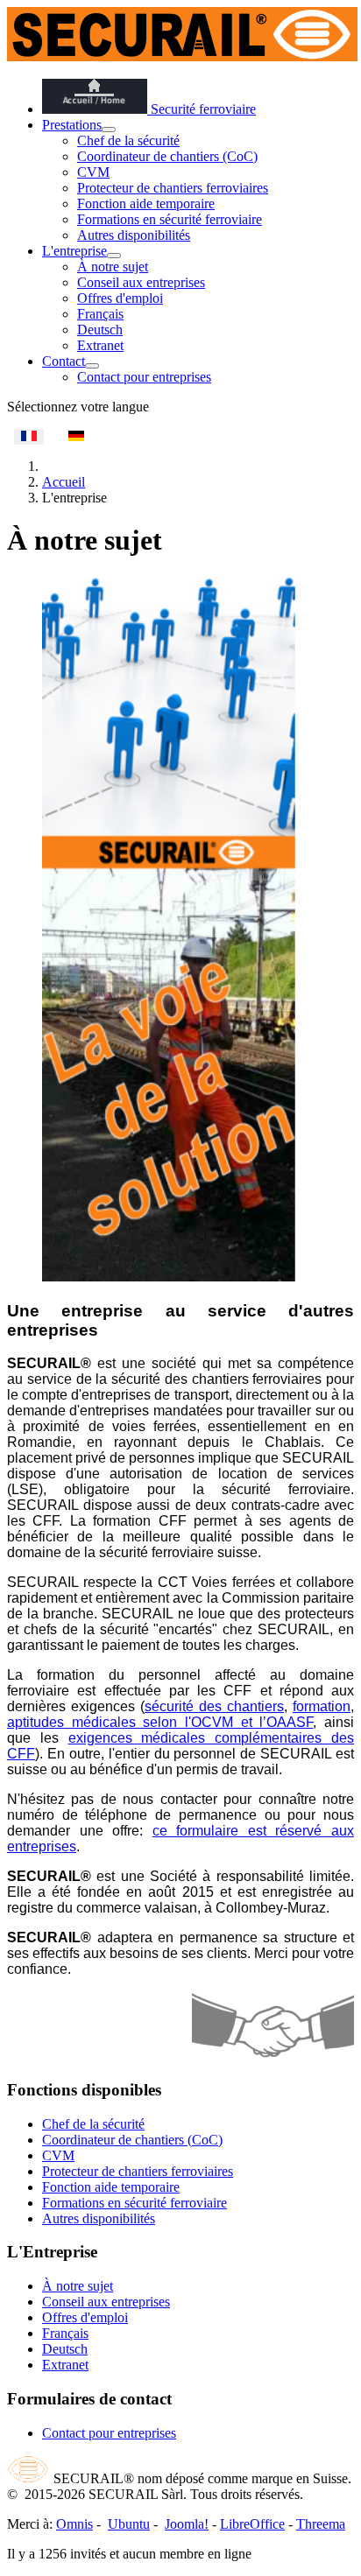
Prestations (72, 125)
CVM (93, 172)
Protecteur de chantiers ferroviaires (173, 188)
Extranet (100, 345)
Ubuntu (129, 2524)
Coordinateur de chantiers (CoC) (167, 156)
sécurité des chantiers (214, 1706)
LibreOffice (252, 2524)
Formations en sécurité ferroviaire (170, 219)
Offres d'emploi (120, 298)
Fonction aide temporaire (146, 204)
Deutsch (100, 330)
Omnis (74, 2524)
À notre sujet (113, 267)
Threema (321, 2524)
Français (100, 314)
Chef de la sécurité (128, 140)
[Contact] (92, 366)
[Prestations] (109, 130)
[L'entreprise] (114, 256)
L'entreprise (74, 251)
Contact (64, 361)
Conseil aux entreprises (141, 282)
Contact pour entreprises (144, 377)
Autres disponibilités (134, 235)
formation (322, 1706)
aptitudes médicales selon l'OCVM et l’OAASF (160, 1722)
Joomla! (187, 2524)
